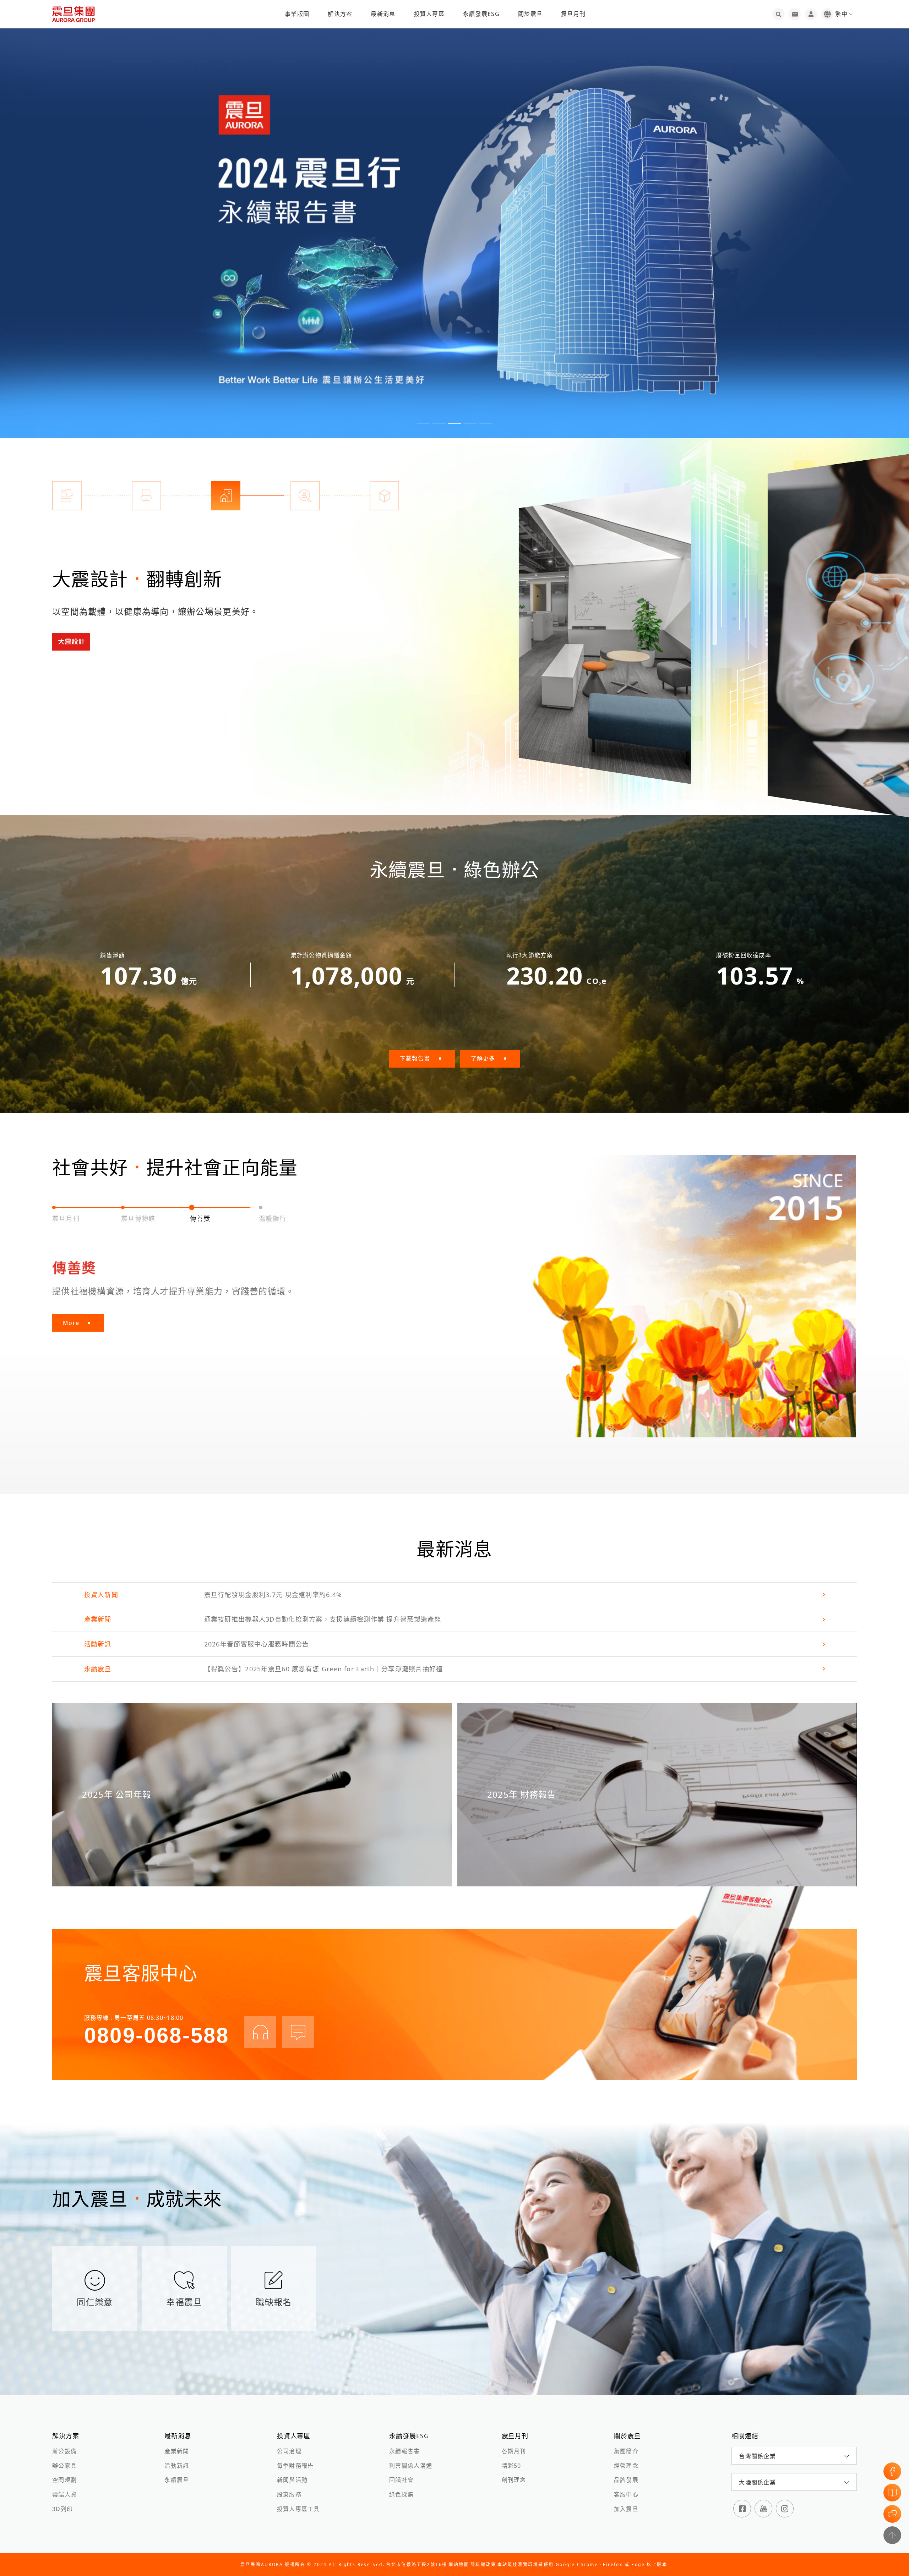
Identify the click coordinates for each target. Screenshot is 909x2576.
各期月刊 (514, 2451)
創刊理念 (514, 2480)
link (454, 1595)
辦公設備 (64, 2451)
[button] (423, 424)
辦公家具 (64, 2466)
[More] (605, 634)
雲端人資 (64, 2494)
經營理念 (626, 2466)
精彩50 (511, 2466)
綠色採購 (401, 2494)
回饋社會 (401, 2480)
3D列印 (62, 2509)
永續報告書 (404, 2451)
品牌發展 (626, 2480)
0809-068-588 (157, 2035)
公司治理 (289, 2451)
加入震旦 (626, 2509)
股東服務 (289, 2494)
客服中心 (626, 2494)
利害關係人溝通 (411, 2466)
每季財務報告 (295, 2466)
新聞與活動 (292, 2480)
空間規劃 (64, 2480)
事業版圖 (297, 14)
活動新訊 (177, 2466)
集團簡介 (626, 2451)
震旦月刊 (573, 14)
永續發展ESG (481, 14)
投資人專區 (429, 14)
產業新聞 (177, 2451)
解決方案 (340, 14)
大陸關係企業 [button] (757, 2482)
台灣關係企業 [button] (757, 2456)
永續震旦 (177, 2480)
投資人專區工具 (298, 2509)
